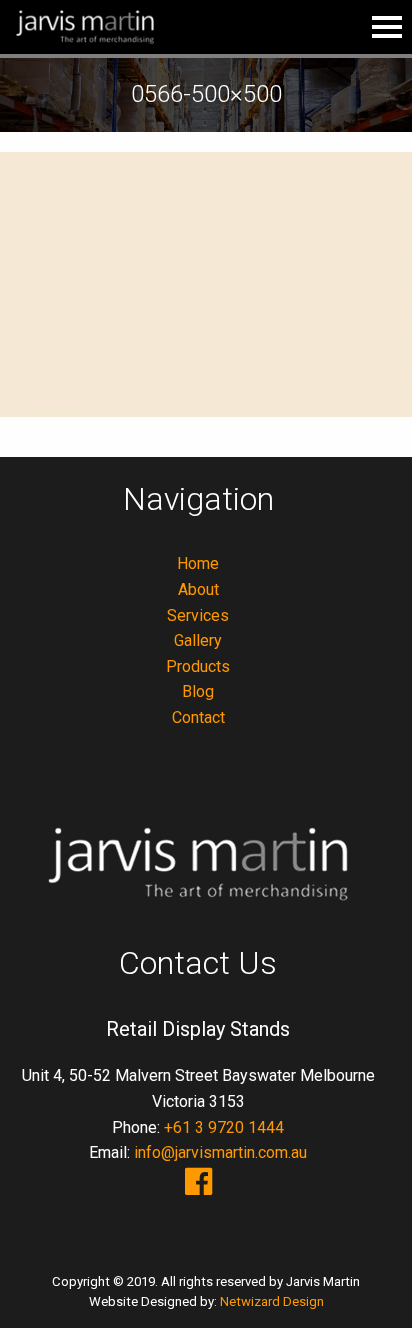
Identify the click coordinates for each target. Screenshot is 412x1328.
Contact (198, 717)
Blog (198, 691)
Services (198, 615)
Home (198, 563)
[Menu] (387, 27)
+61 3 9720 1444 (224, 1127)
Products (198, 666)
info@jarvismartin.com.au (220, 1152)
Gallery (198, 640)
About (198, 589)
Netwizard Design (272, 1301)
